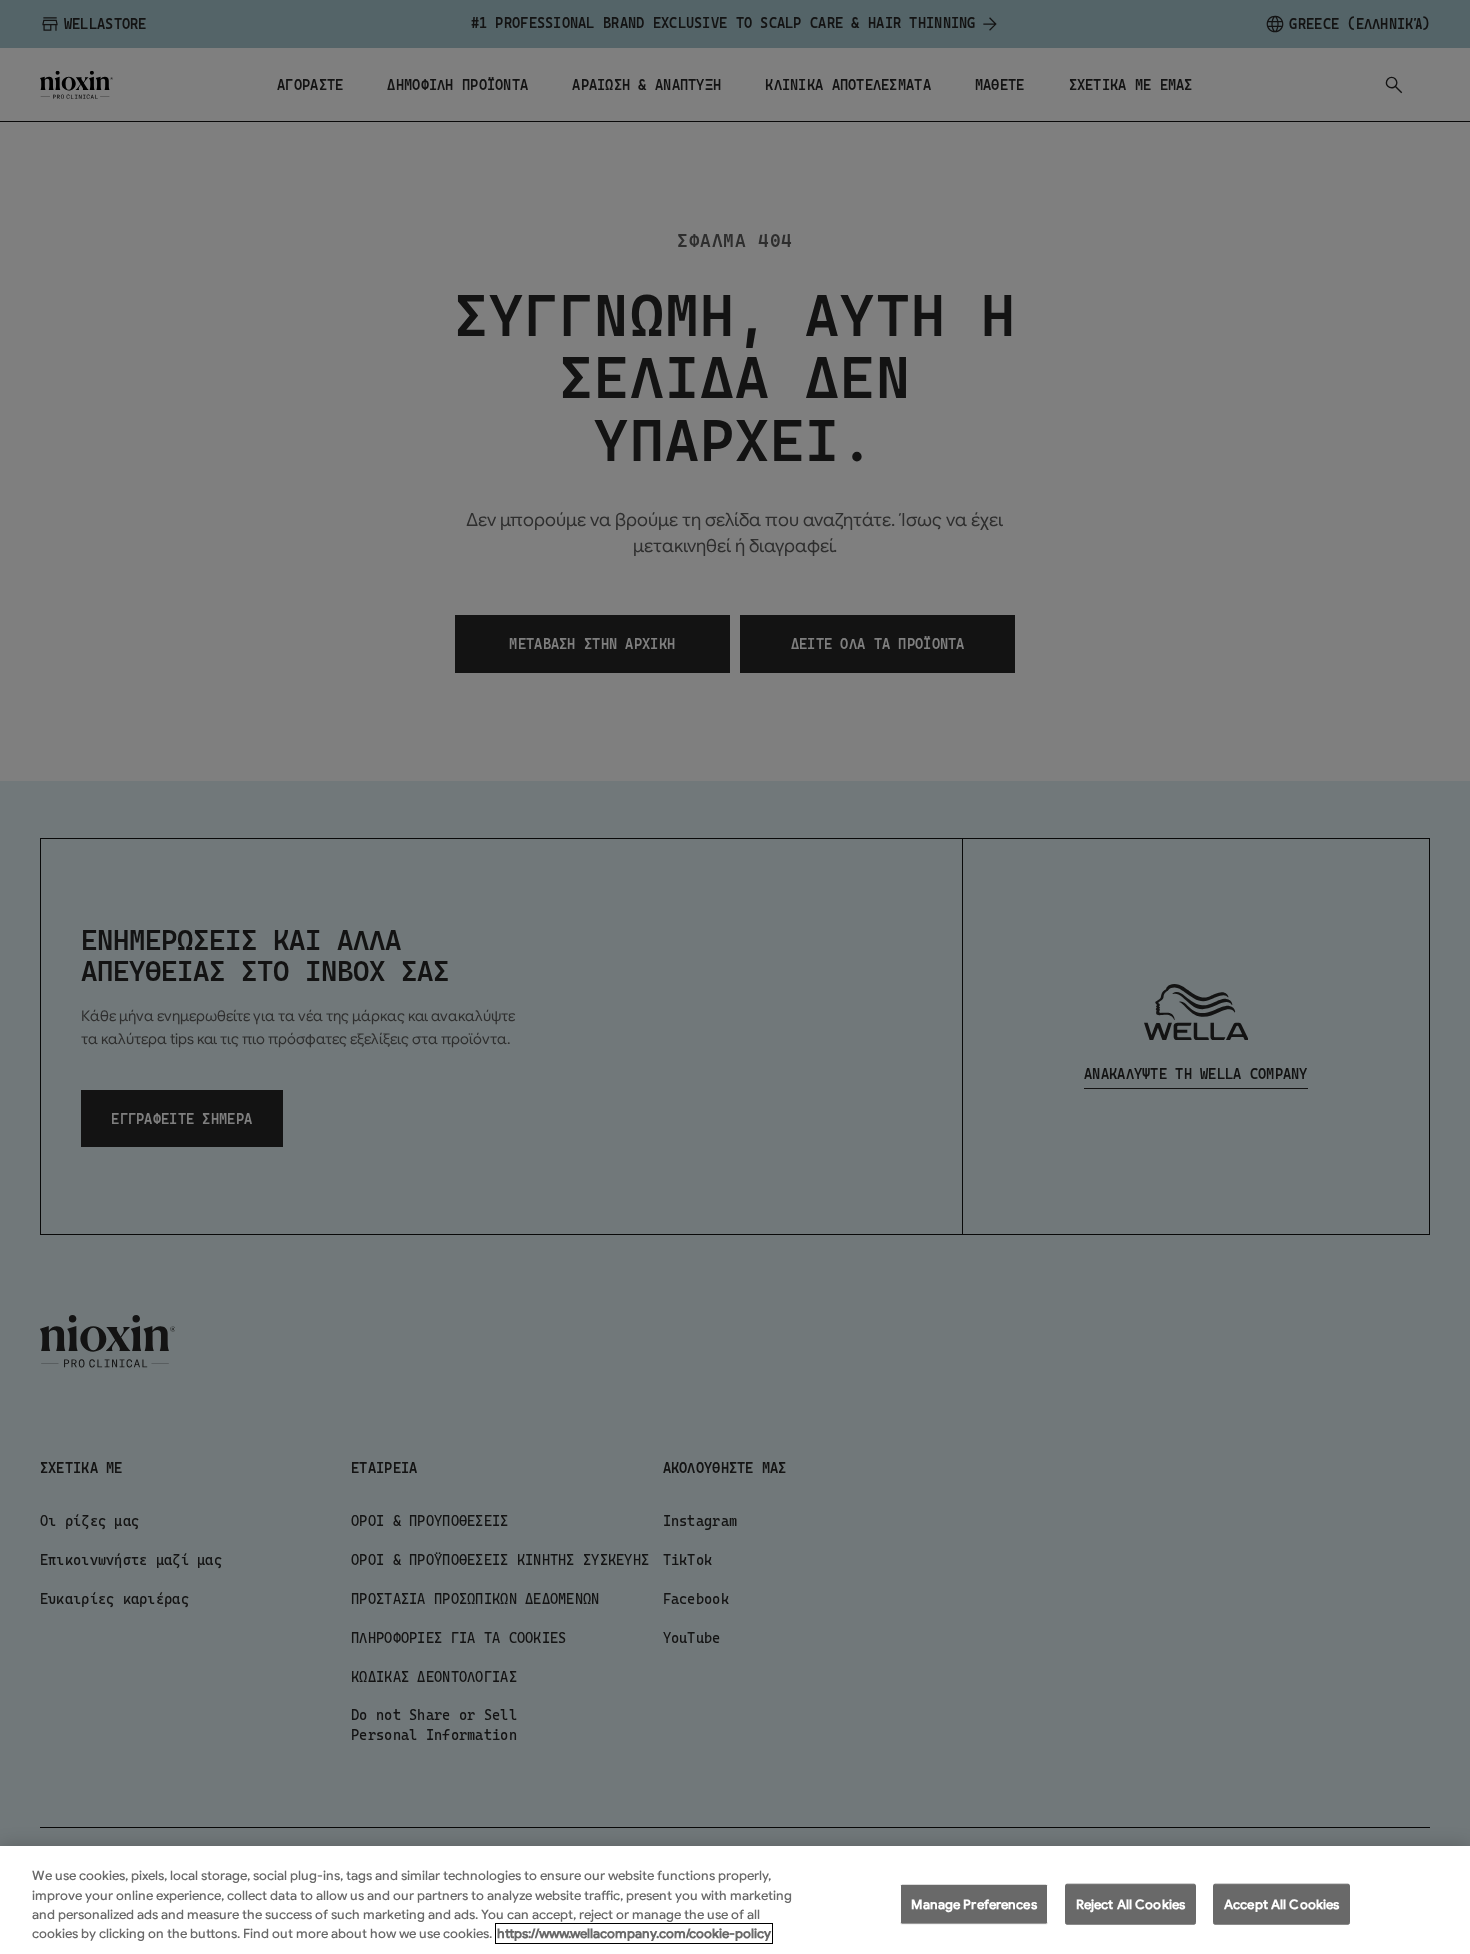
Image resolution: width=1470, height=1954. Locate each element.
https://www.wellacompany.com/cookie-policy (634, 1933)
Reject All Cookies (1130, 1904)
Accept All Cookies (1281, 1904)
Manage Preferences (973, 1904)
